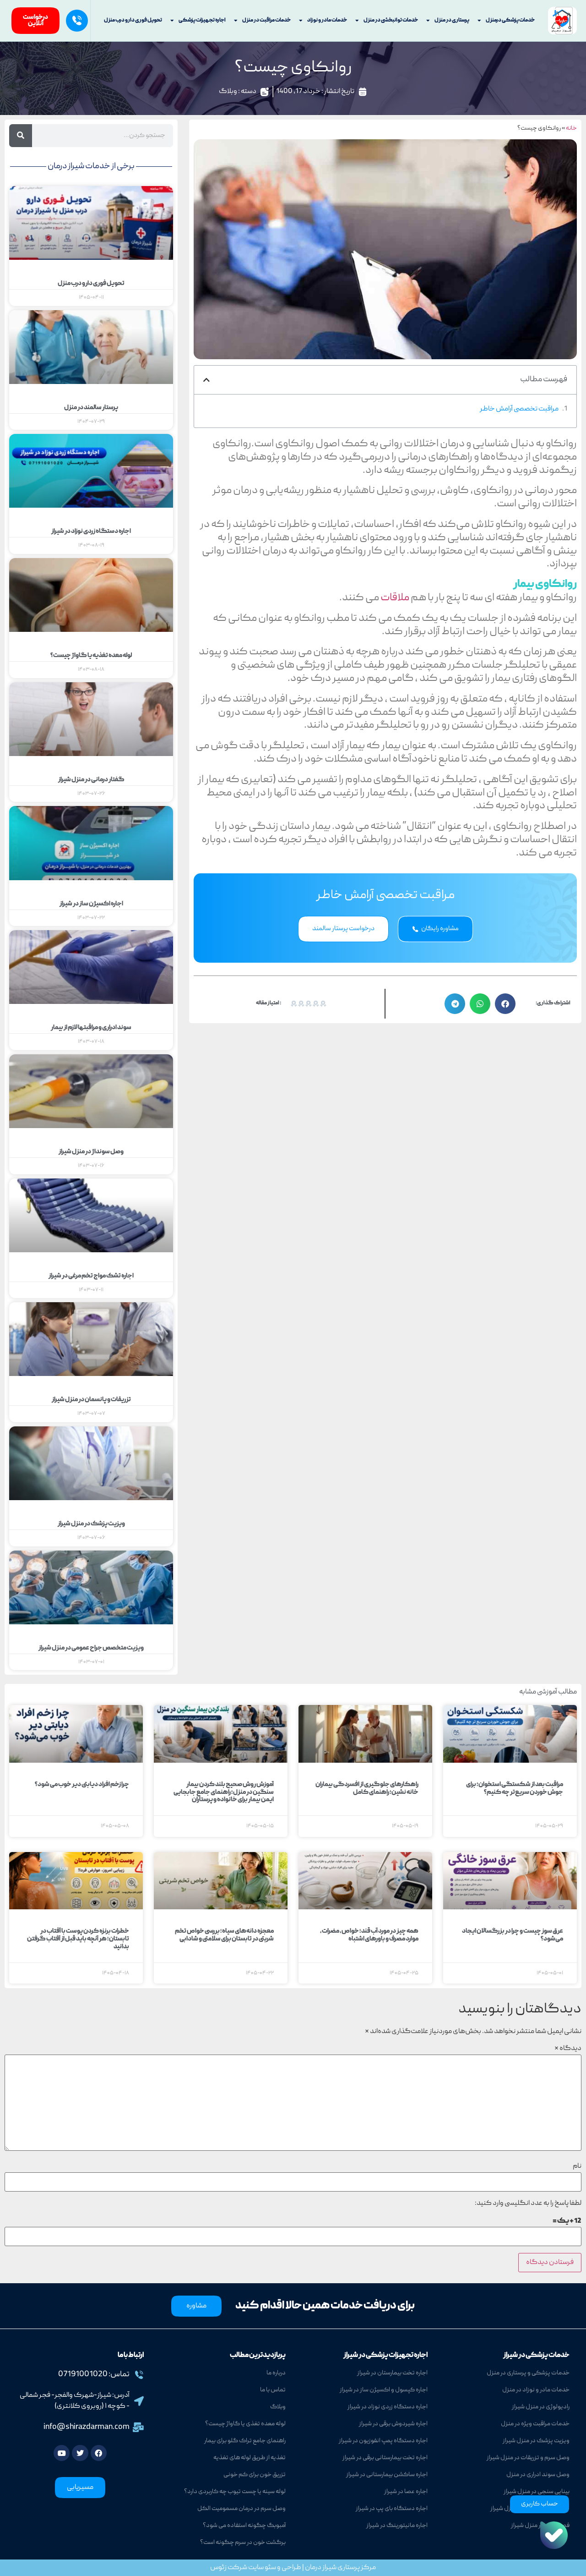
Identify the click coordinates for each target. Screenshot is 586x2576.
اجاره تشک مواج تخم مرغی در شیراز (91, 1276)
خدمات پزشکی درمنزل (510, 20)
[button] (206, 380)
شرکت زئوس (229, 2568)
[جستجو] (21, 136)
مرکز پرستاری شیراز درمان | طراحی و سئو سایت (312, 2568)
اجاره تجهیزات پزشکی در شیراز (385, 2356)
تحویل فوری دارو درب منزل (133, 20)
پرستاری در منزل (452, 20)
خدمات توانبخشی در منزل (391, 20)
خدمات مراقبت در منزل (266, 20)
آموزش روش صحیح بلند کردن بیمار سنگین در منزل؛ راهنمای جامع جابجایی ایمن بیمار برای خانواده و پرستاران (224, 1792)
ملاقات (396, 598)
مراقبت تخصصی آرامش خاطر (519, 409)
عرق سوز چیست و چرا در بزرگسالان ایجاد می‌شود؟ (513, 1935)
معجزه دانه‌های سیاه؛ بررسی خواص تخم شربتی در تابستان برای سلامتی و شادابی (224, 1935)
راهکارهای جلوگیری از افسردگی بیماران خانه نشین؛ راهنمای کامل (367, 1789)
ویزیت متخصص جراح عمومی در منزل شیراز (91, 1648)
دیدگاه (568, 2049)
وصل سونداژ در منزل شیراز (91, 1152)
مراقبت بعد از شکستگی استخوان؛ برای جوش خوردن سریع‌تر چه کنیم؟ (515, 1789)
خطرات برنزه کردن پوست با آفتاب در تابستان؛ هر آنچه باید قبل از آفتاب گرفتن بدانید (78, 1939)
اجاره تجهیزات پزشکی (202, 20)
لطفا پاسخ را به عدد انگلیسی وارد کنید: (528, 2203)
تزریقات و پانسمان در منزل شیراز (91, 1400)
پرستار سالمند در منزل (91, 408)
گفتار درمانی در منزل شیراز (91, 780)
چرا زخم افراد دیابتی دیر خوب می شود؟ (82, 1785)
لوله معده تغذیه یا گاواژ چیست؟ (91, 656)
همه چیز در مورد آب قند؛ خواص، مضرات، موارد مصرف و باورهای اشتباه (369, 1935)
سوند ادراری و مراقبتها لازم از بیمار (91, 1028)
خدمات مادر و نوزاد (327, 20)
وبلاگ (228, 92)
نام (577, 2166)
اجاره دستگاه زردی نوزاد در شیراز (91, 532)
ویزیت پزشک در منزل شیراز (91, 1524)
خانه (571, 129)
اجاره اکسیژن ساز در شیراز (91, 904)
